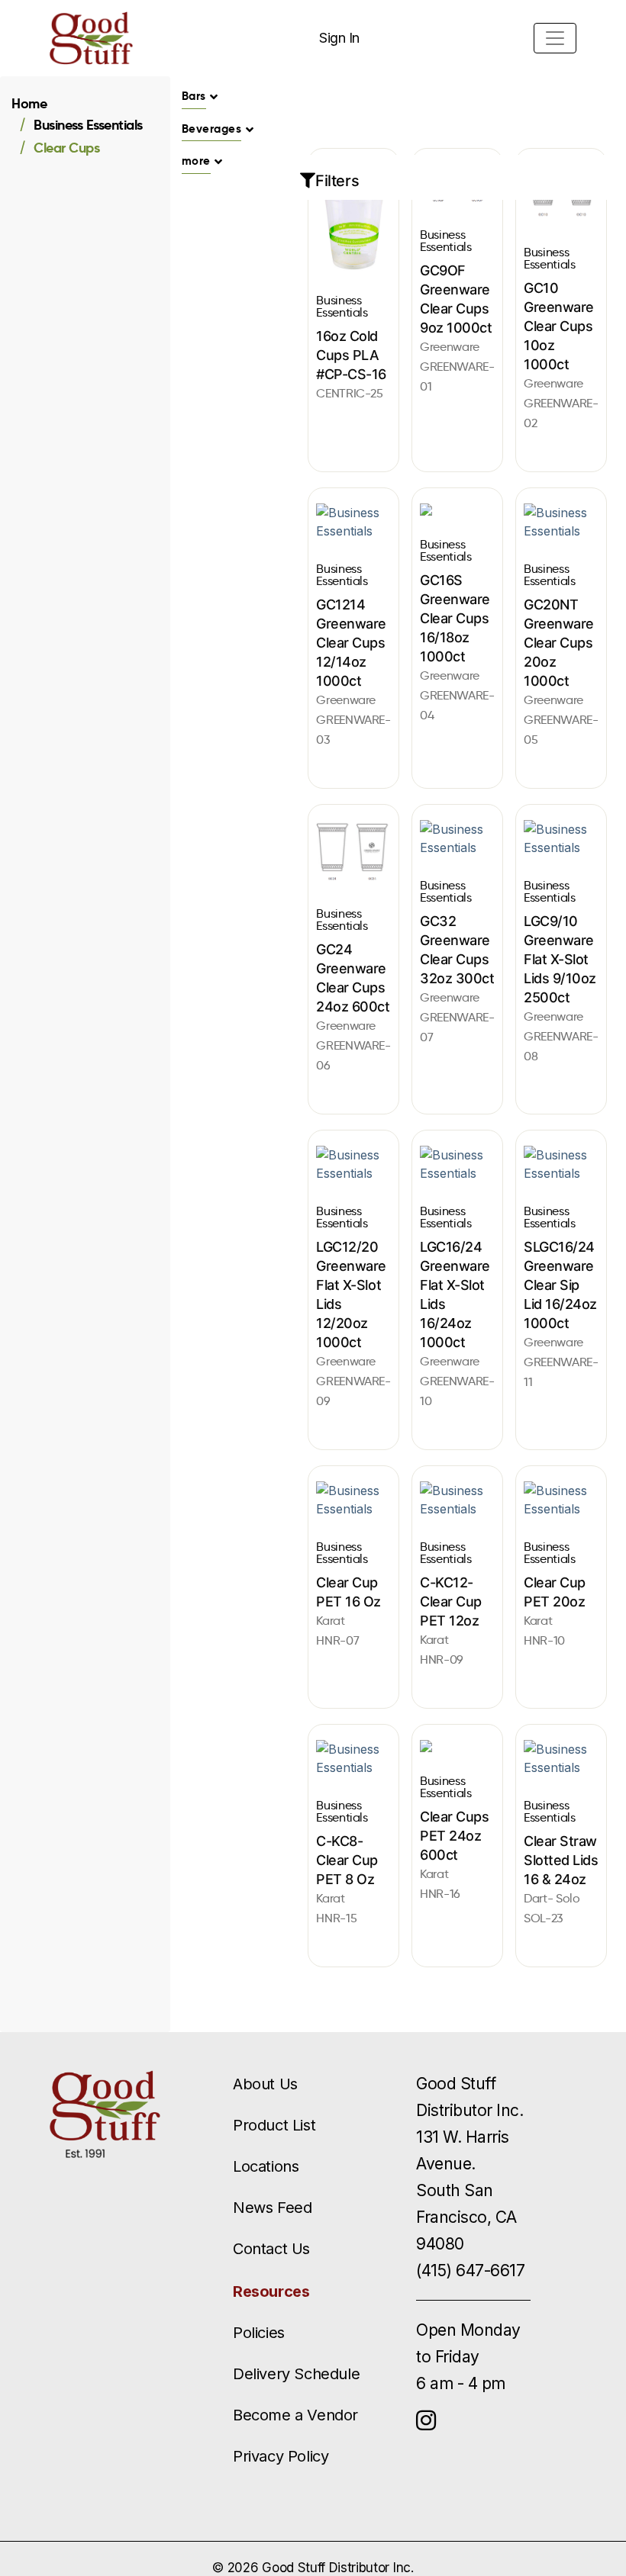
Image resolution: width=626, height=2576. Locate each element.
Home (29, 103)
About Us (265, 2084)
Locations (266, 2166)
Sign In (339, 38)
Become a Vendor (295, 2415)
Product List (274, 2125)
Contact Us (271, 2249)
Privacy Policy (281, 2456)
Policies (259, 2333)
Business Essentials (88, 125)
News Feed (272, 2208)
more (196, 161)
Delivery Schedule (296, 2374)
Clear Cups (66, 148)
